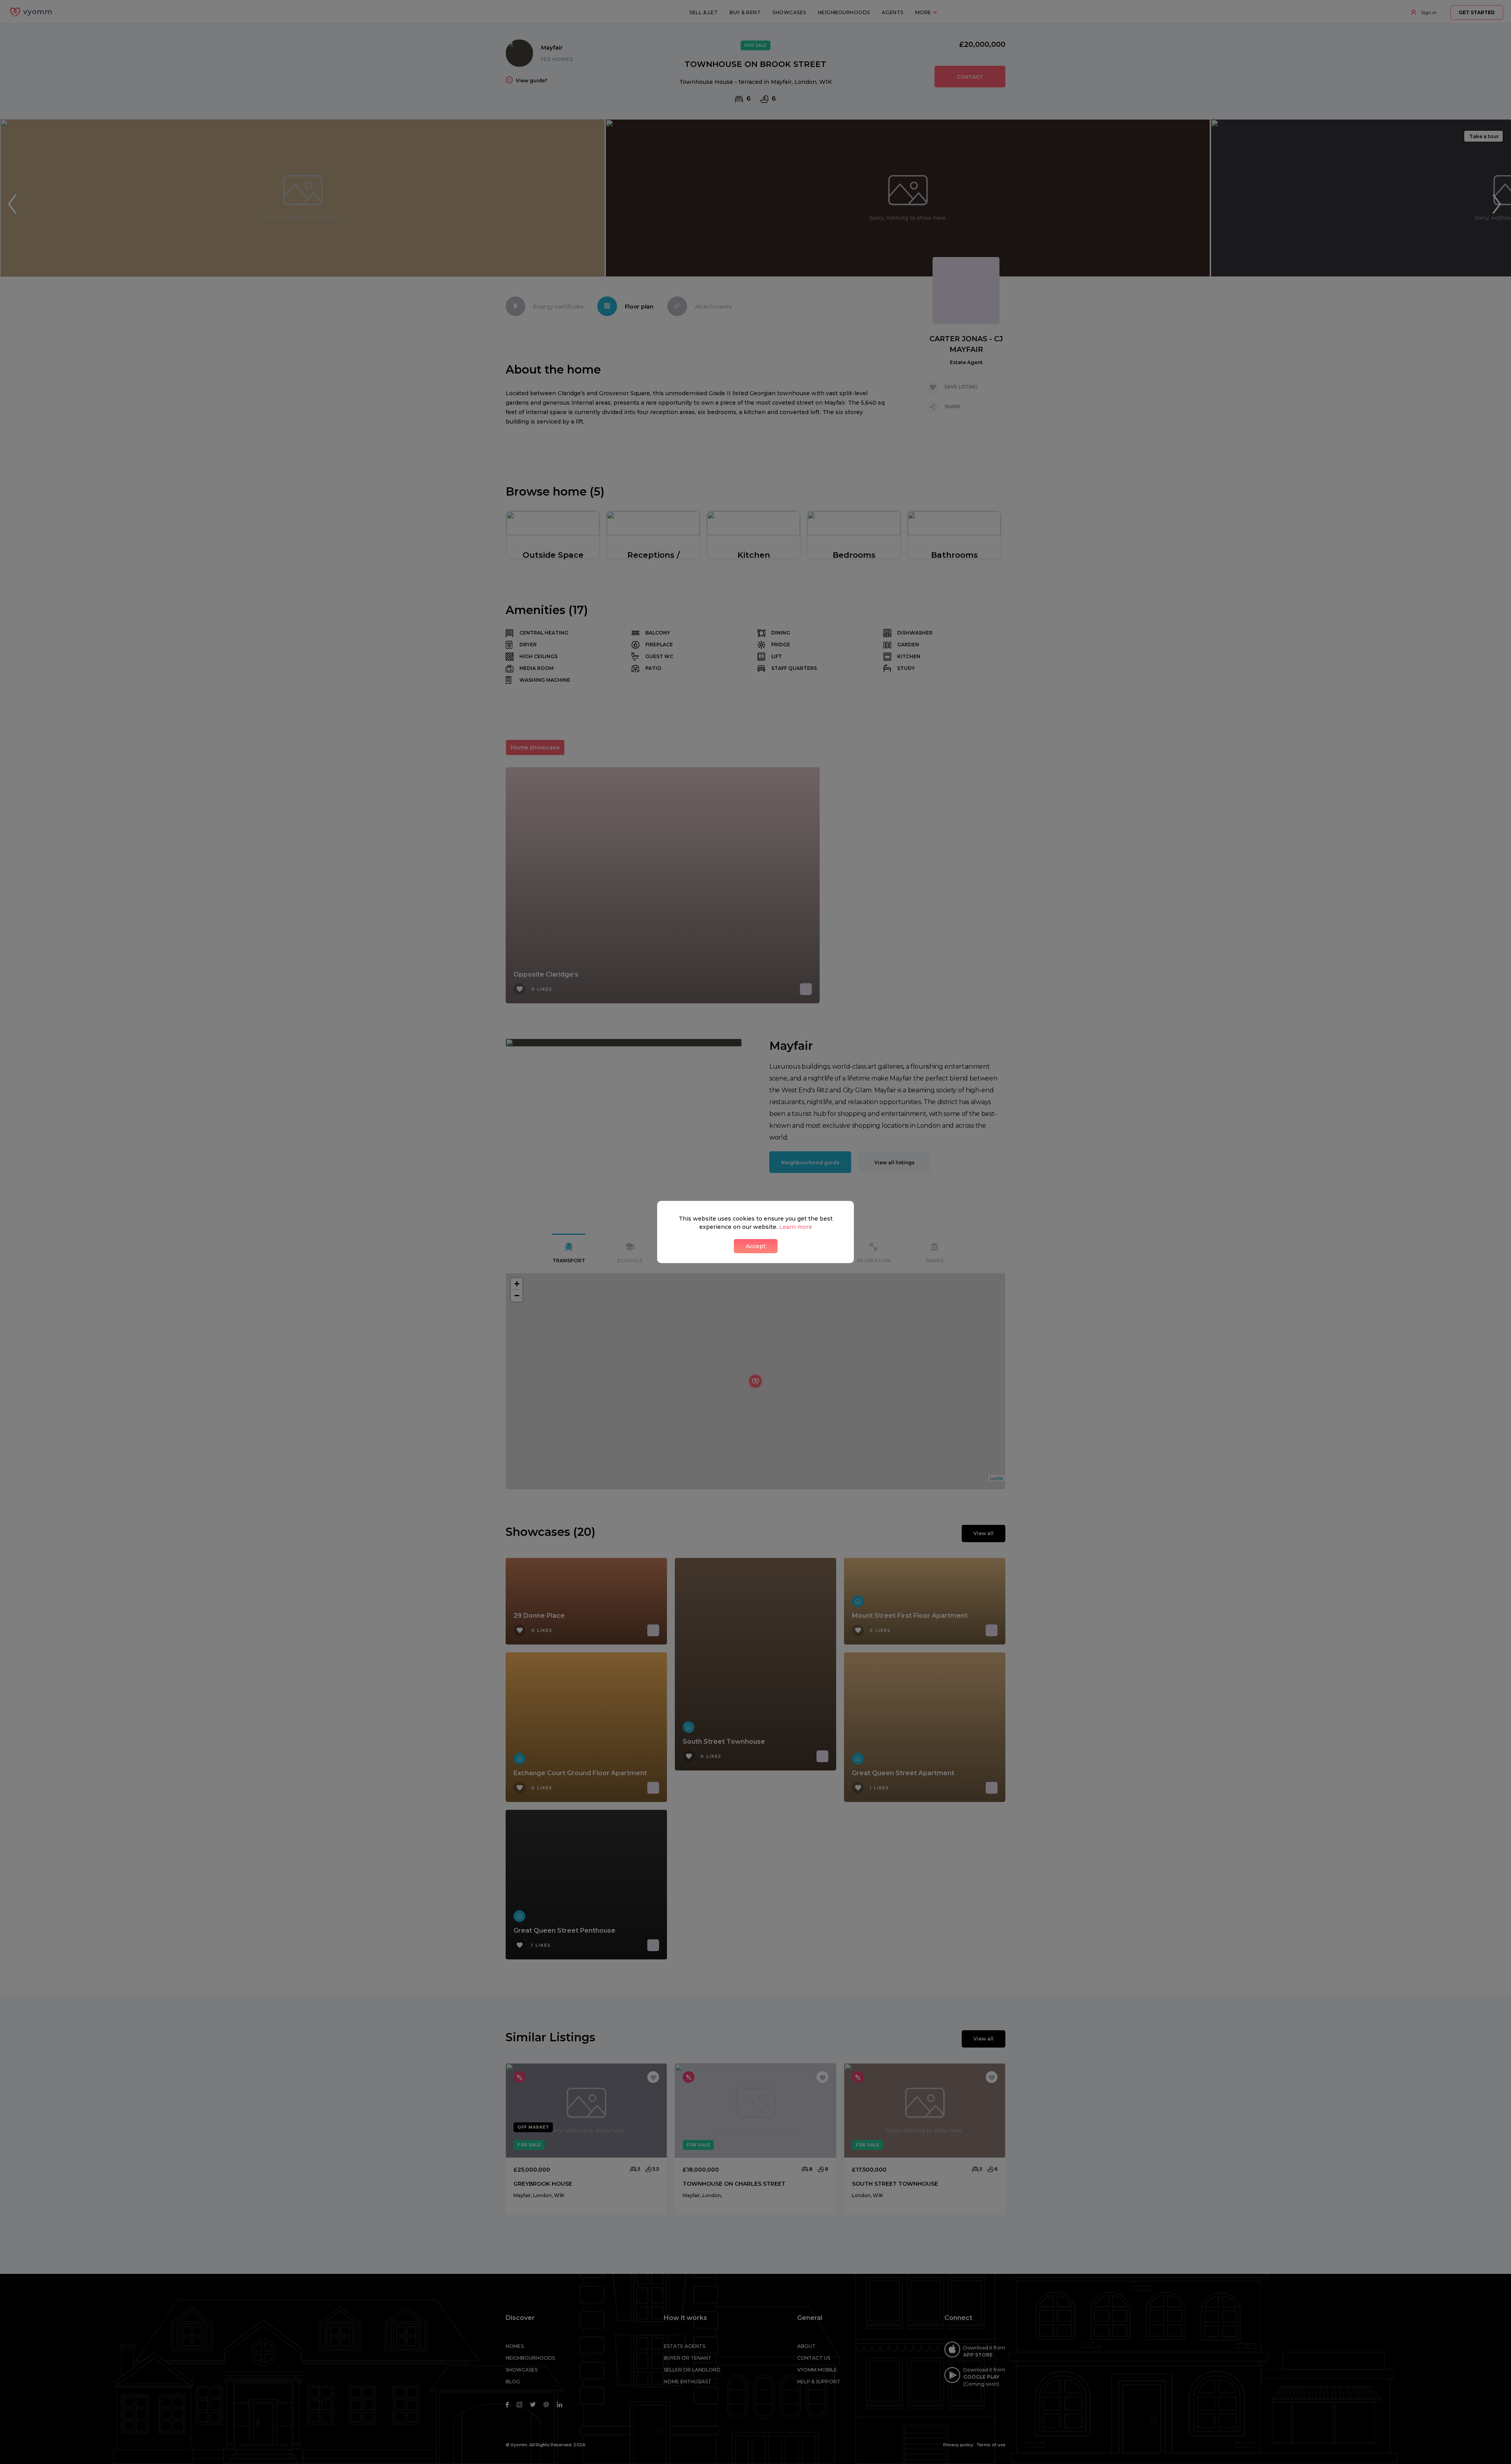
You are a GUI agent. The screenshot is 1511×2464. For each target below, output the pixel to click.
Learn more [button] (796, 1227)
